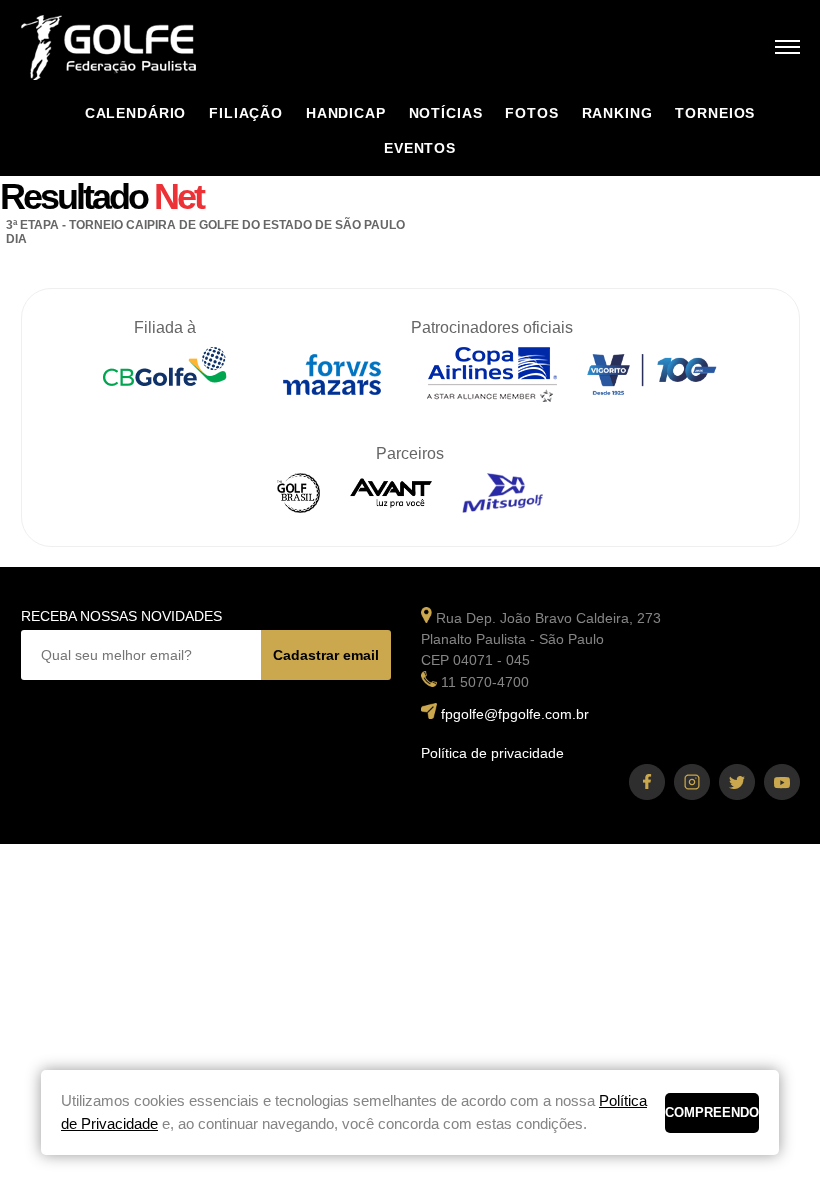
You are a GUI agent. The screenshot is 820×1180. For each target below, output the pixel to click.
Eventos (420, 148)
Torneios (715, 113)
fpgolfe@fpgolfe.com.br (515, 714)
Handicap (346, 113)
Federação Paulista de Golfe (128, 47)
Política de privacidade (492, 753)
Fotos (531, 113)
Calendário (135, 113)
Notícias (446, 113)
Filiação (246, 113)
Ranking (617, 113)
